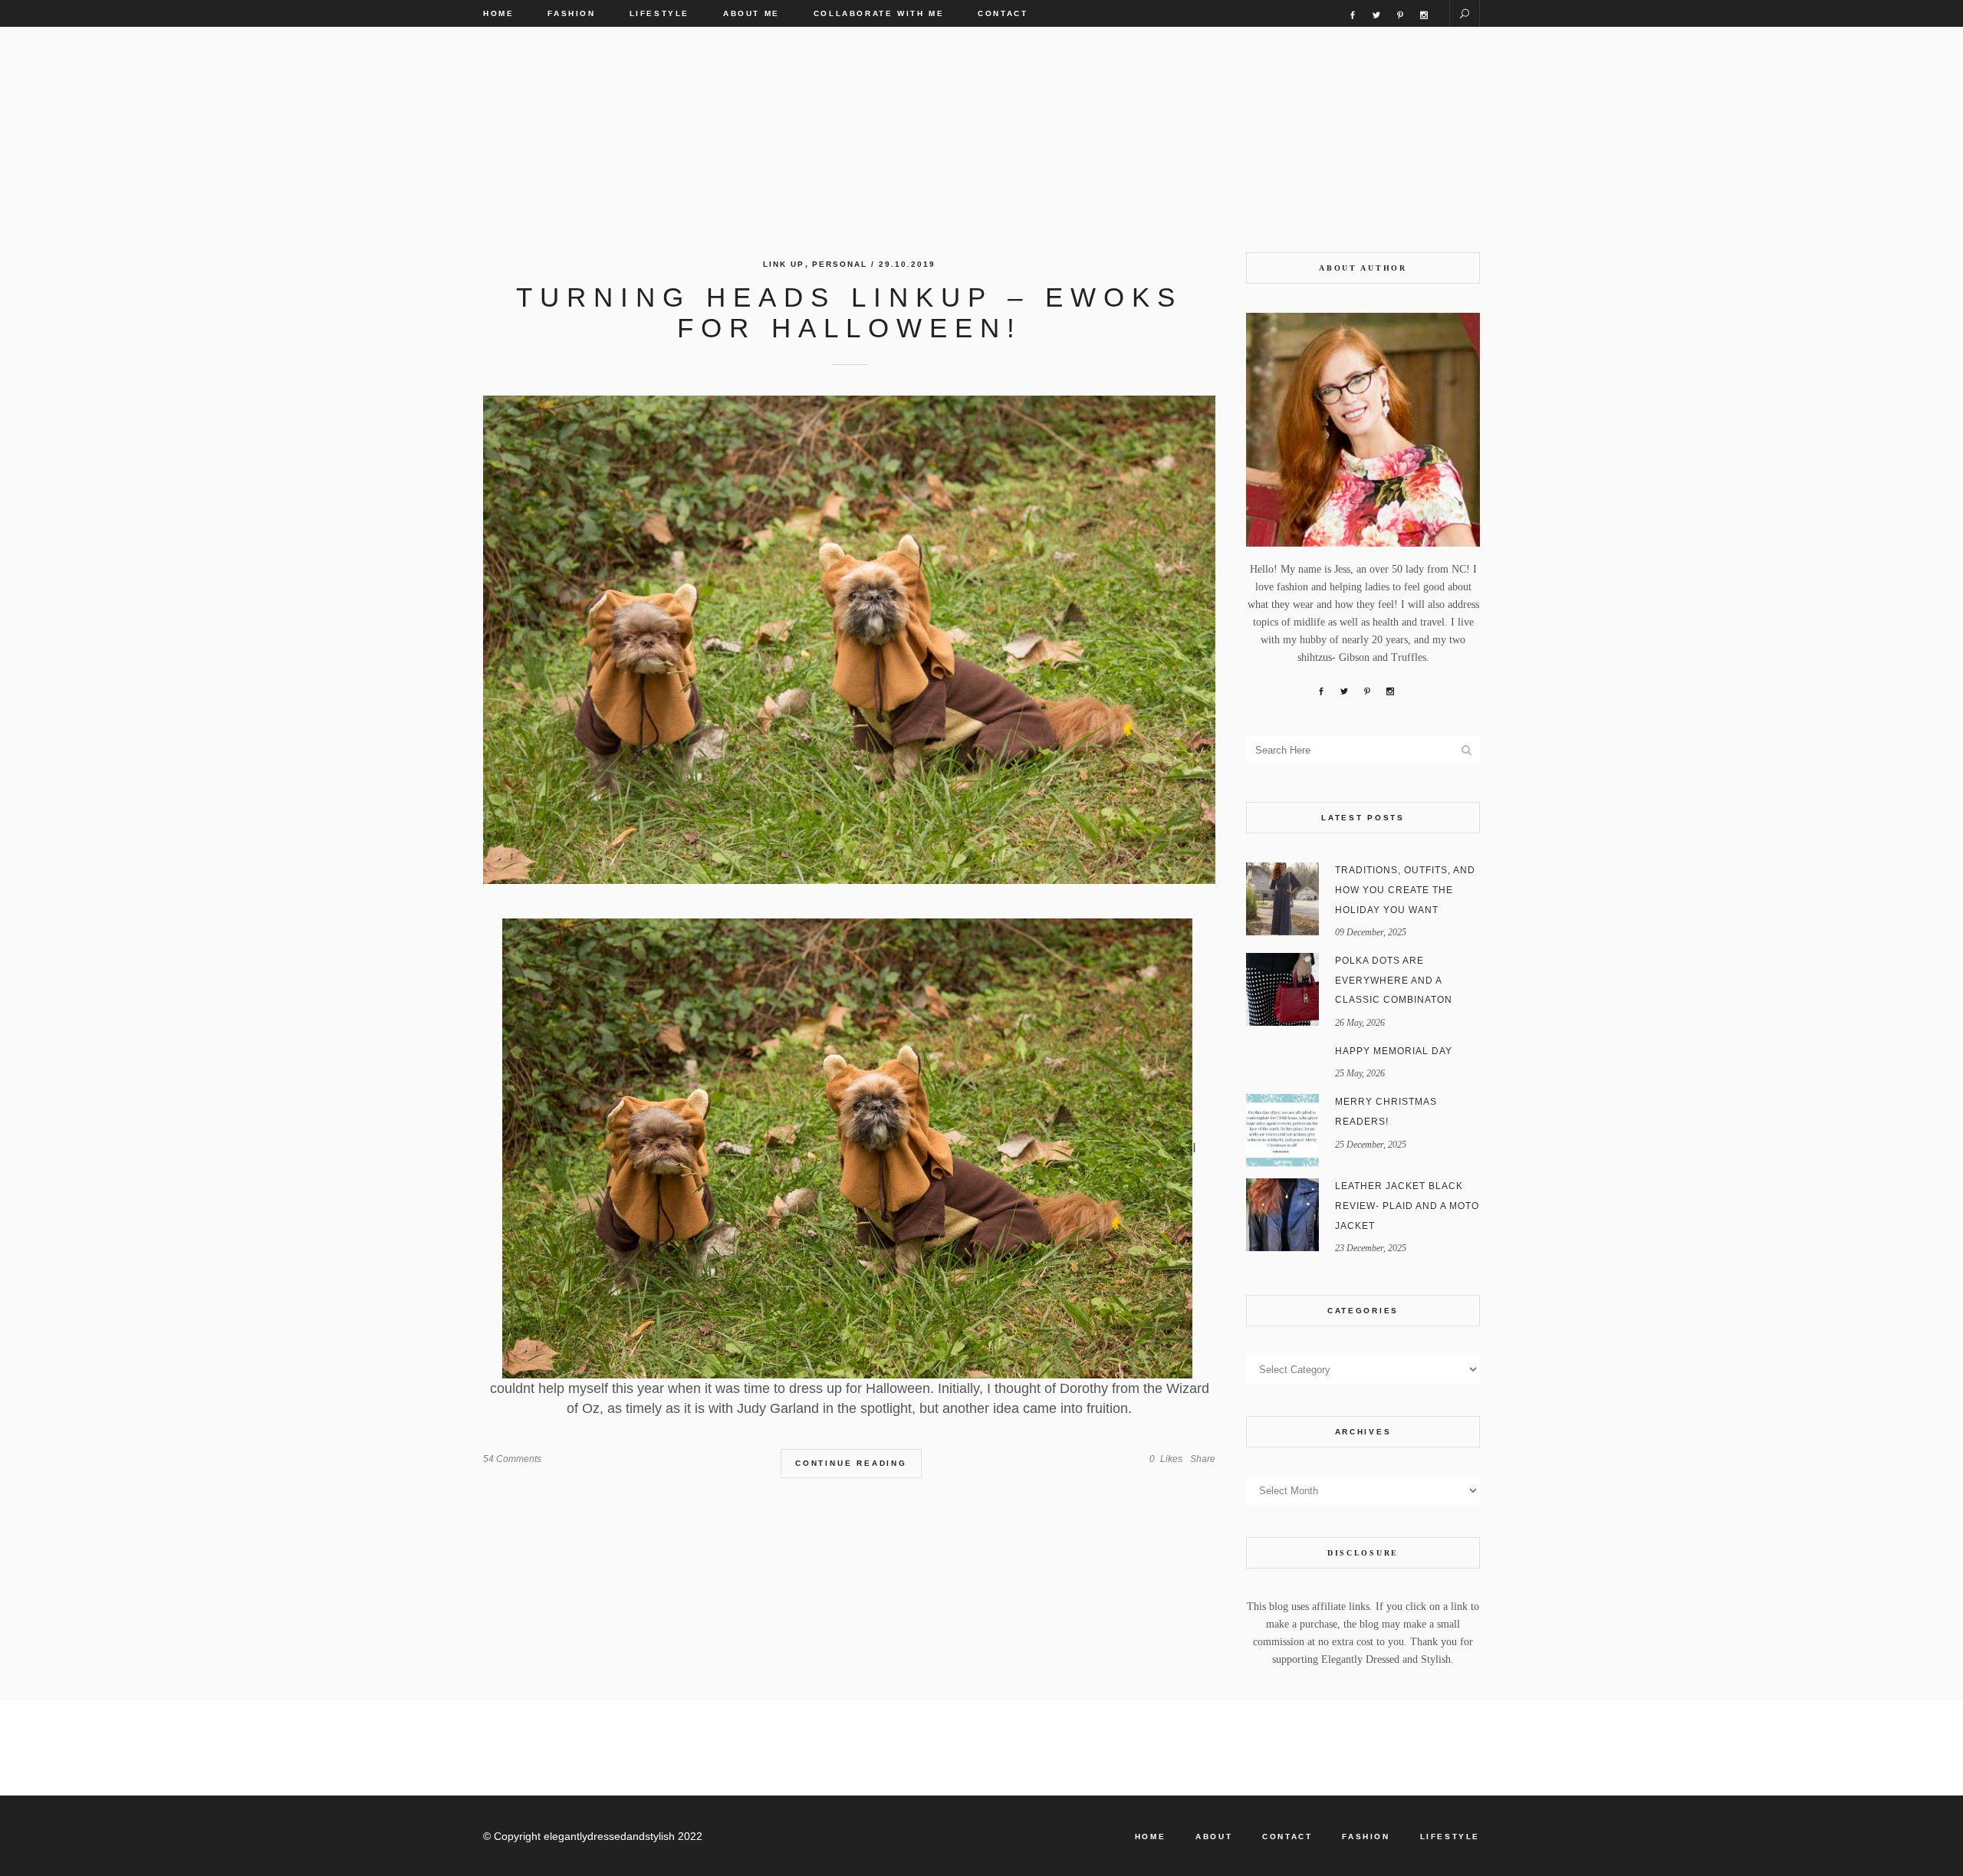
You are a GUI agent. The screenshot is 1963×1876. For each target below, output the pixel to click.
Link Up (784, 264)
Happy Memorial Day (1394, 1051)
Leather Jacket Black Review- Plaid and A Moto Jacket (1407, 1206)
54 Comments (512, 1459)
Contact (1287, 1837)
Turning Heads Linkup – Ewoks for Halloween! (849, 312)
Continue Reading (851, 1463)
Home (1150, 1837)
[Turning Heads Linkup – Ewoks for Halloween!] (849, 640)
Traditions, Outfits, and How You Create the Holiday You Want (1405, 890)
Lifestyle (1450, 1837)
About (1214, 1837)
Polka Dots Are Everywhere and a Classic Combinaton (1394, 980)
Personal (840, 264)
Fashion (1366, 1837)
